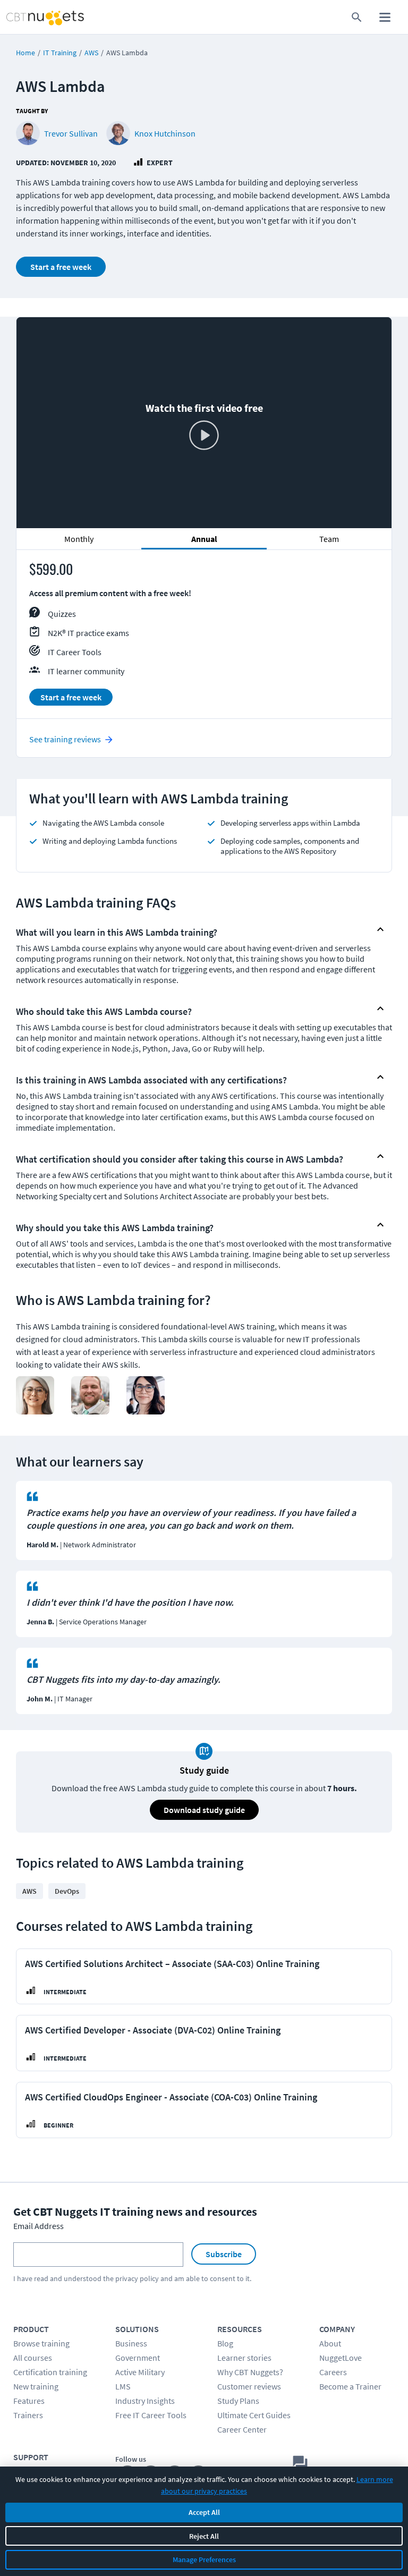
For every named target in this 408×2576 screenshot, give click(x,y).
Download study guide (204, 1810)
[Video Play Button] (204, 436)
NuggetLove (341, 2358)
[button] (195, 930)
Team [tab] (329, 539)
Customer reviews (249, 2386)
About (330, 2343)
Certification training (50, 2372)
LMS (123, 2386)
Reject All (204, 2536)
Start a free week (61, 267)
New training (36, 2386)
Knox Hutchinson (165, 133)
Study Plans (238, 2401)
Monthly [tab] (79, 539)
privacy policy (137, 2278)
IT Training (60, 53)
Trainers (28, 2415)
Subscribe (224, 2254)
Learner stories (244, 2358)
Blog (225, 2343)
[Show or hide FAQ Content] (380, 929)
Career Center (242, 2429)
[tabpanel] (204, 639)
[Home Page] (33, 17)
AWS (91, 53)
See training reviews (65, 739)
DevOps (67, 1891)
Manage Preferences (204, 2560)
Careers (333, 2372)
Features (29, 2401)
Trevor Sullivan (71, 133)
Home (25, 53)
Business (131, 2343)
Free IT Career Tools (151, 2415)
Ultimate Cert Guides (254, 2415)
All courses (33, 2358)
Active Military (140, 2372)
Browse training (41, 2343)
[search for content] (357, 17)
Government (138, 2358)
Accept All (204, 2512)
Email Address (39, 2226)
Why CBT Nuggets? (250, 2372)
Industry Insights (145, 2401)
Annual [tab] (204, 539)
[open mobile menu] (385, 17)
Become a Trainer (350, 2386)
